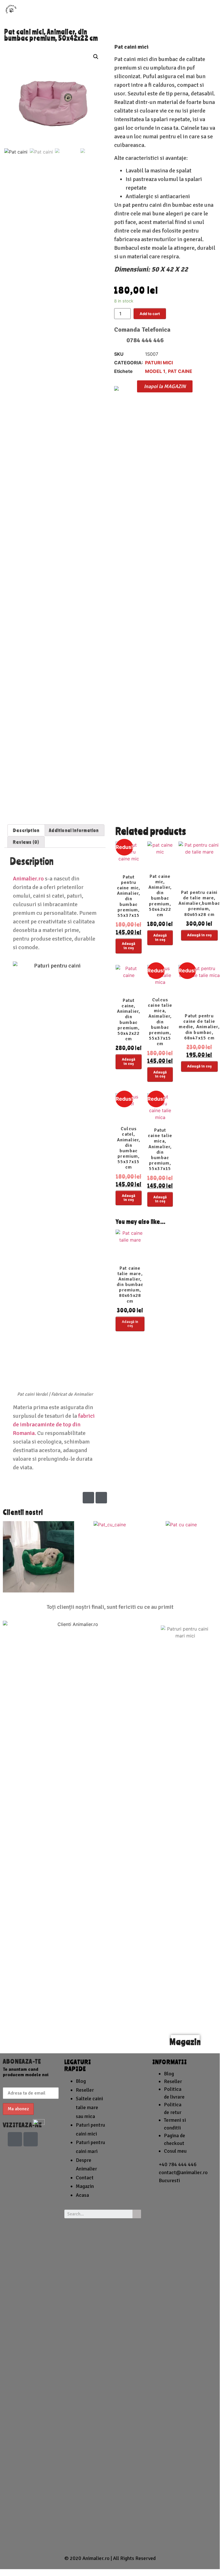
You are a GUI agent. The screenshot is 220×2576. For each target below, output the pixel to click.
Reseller (85, 2090)
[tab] (26, 830)
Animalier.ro (28, 879)
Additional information (74, 830)
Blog (81, 2081)
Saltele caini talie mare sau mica (89, 2107)
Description (26, 830)
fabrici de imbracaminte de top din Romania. (54, 1424)
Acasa (82, 2195)
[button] (165, 386)
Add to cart (150, 314)
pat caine (180, 371)
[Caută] (137, 2214)
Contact (85, 2178)
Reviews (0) (26, 842)
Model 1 (155, 371)
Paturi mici (159, 363)
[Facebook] (88, 1498)
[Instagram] (101, 1498)
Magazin (185, 2042)
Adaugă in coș (129, 946)
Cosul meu (175, 2151)
